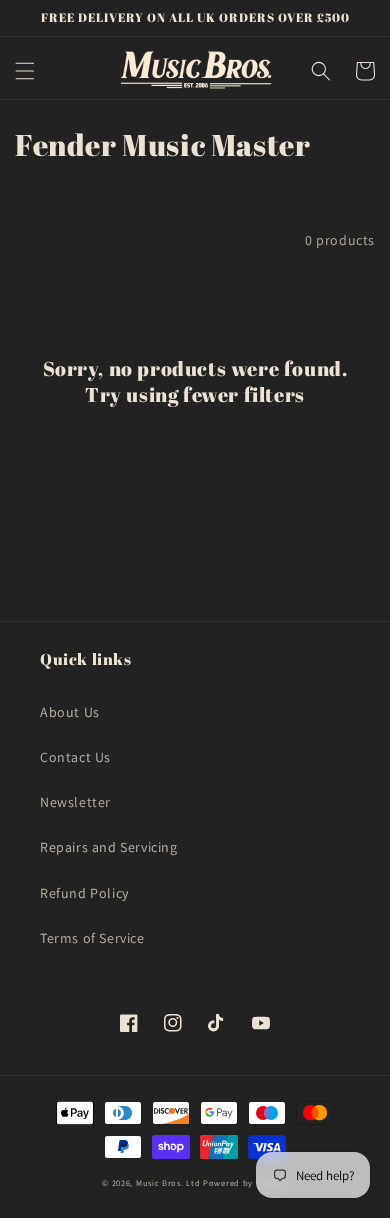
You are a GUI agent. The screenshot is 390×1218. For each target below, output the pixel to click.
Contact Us (75, 757)
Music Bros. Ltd (168, 1182)
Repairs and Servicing (109, 847)
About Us (70, 712)
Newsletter (75, 802)
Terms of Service (92, 938)
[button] (25, 71)
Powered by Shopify (245, 1182)
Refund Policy (84, 893)
